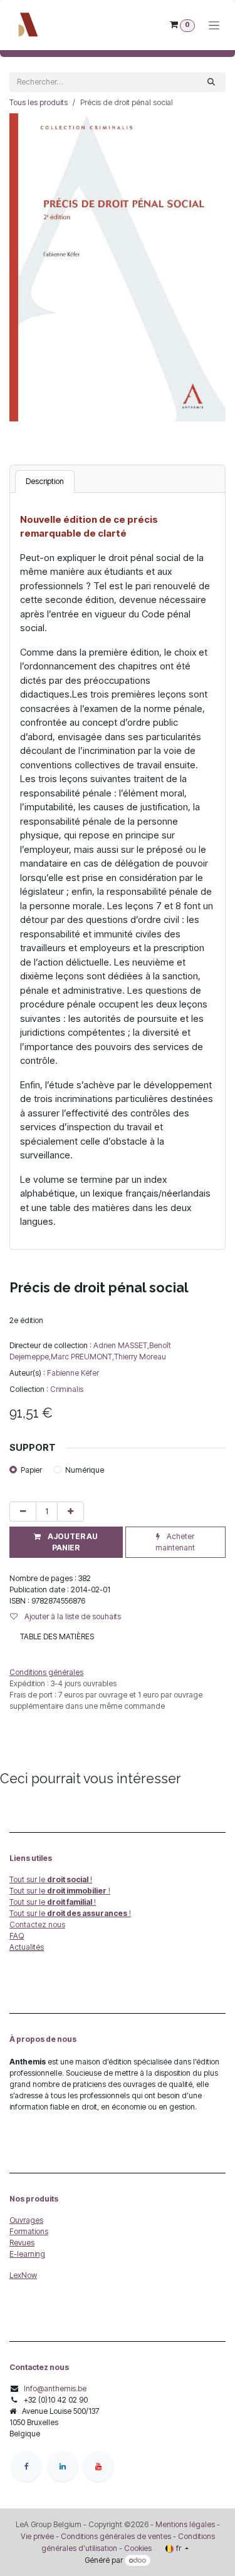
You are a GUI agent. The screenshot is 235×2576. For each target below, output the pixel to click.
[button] (66, 1542)
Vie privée (37, 2536)
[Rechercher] (211, 82)
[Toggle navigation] (214, 25)
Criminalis (67, 1389)
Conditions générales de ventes (115, 2536)
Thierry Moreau (140, 1357)
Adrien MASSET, (121, 1345)
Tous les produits (39, 102)
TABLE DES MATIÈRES (57, 1636)
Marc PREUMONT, (82, 1357)
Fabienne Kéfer (73, 1373)
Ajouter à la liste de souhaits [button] (72, 1616)
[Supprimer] (23, 1512)
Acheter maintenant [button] (175, 1542)
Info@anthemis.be (55, 2388)
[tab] (45, 482)
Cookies (138, 2548)
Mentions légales (185, 2524)
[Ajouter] (70, 1512)
